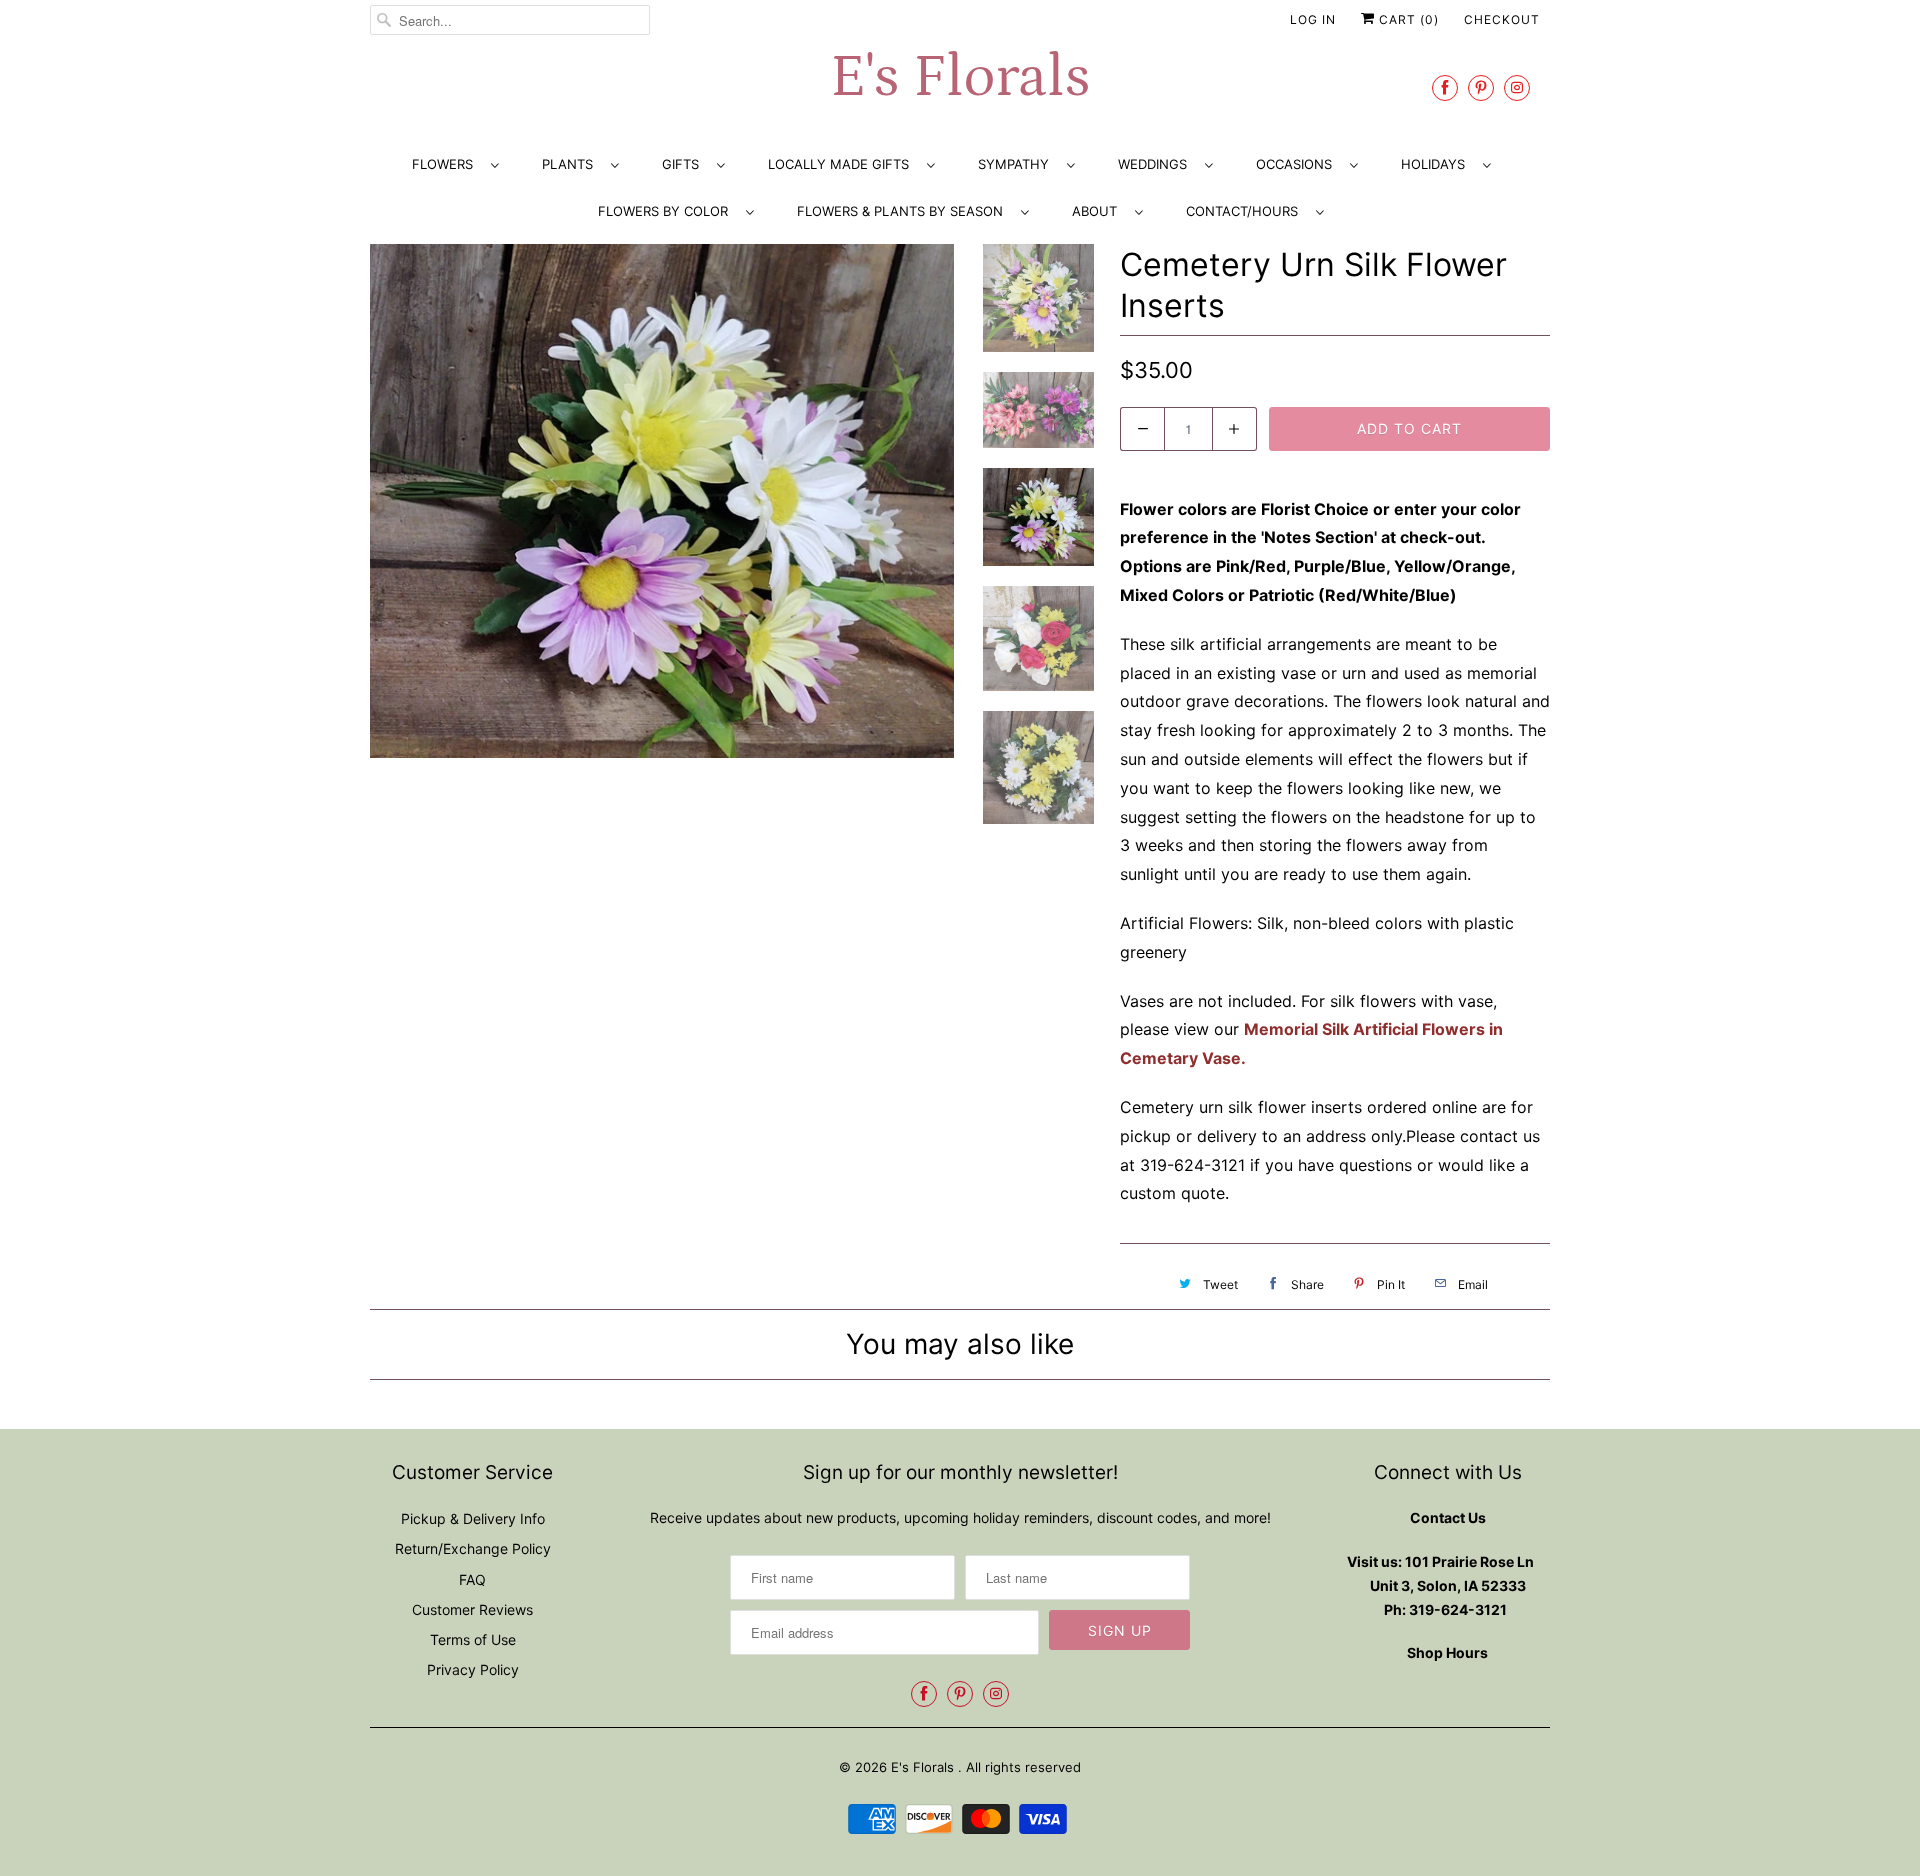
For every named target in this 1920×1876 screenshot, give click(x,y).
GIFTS (684, 164)
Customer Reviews (472, 1609)
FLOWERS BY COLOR (667, 211)
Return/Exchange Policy (473, 1548)
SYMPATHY (1017, 164)
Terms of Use (473, 1639)
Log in (1313, 19)
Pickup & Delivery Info (473, 1518)
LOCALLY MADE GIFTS (842, 164)
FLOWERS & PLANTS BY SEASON (904, 211)
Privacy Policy (473, 1669)
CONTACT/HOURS (1246, 211)
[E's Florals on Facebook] (1445, 87)
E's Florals (960, 77)
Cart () (1407, 19)
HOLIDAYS (1437, 164)
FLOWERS (446, 164)
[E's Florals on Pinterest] (1481, 87)
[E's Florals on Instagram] (1517, 87)
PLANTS (571, 164)
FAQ (472, 1579)
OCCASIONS (1298, 164)
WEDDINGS (1156, 164)
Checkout (1502, 19)
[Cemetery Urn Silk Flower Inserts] (662, 501)
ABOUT (1098, 211)
